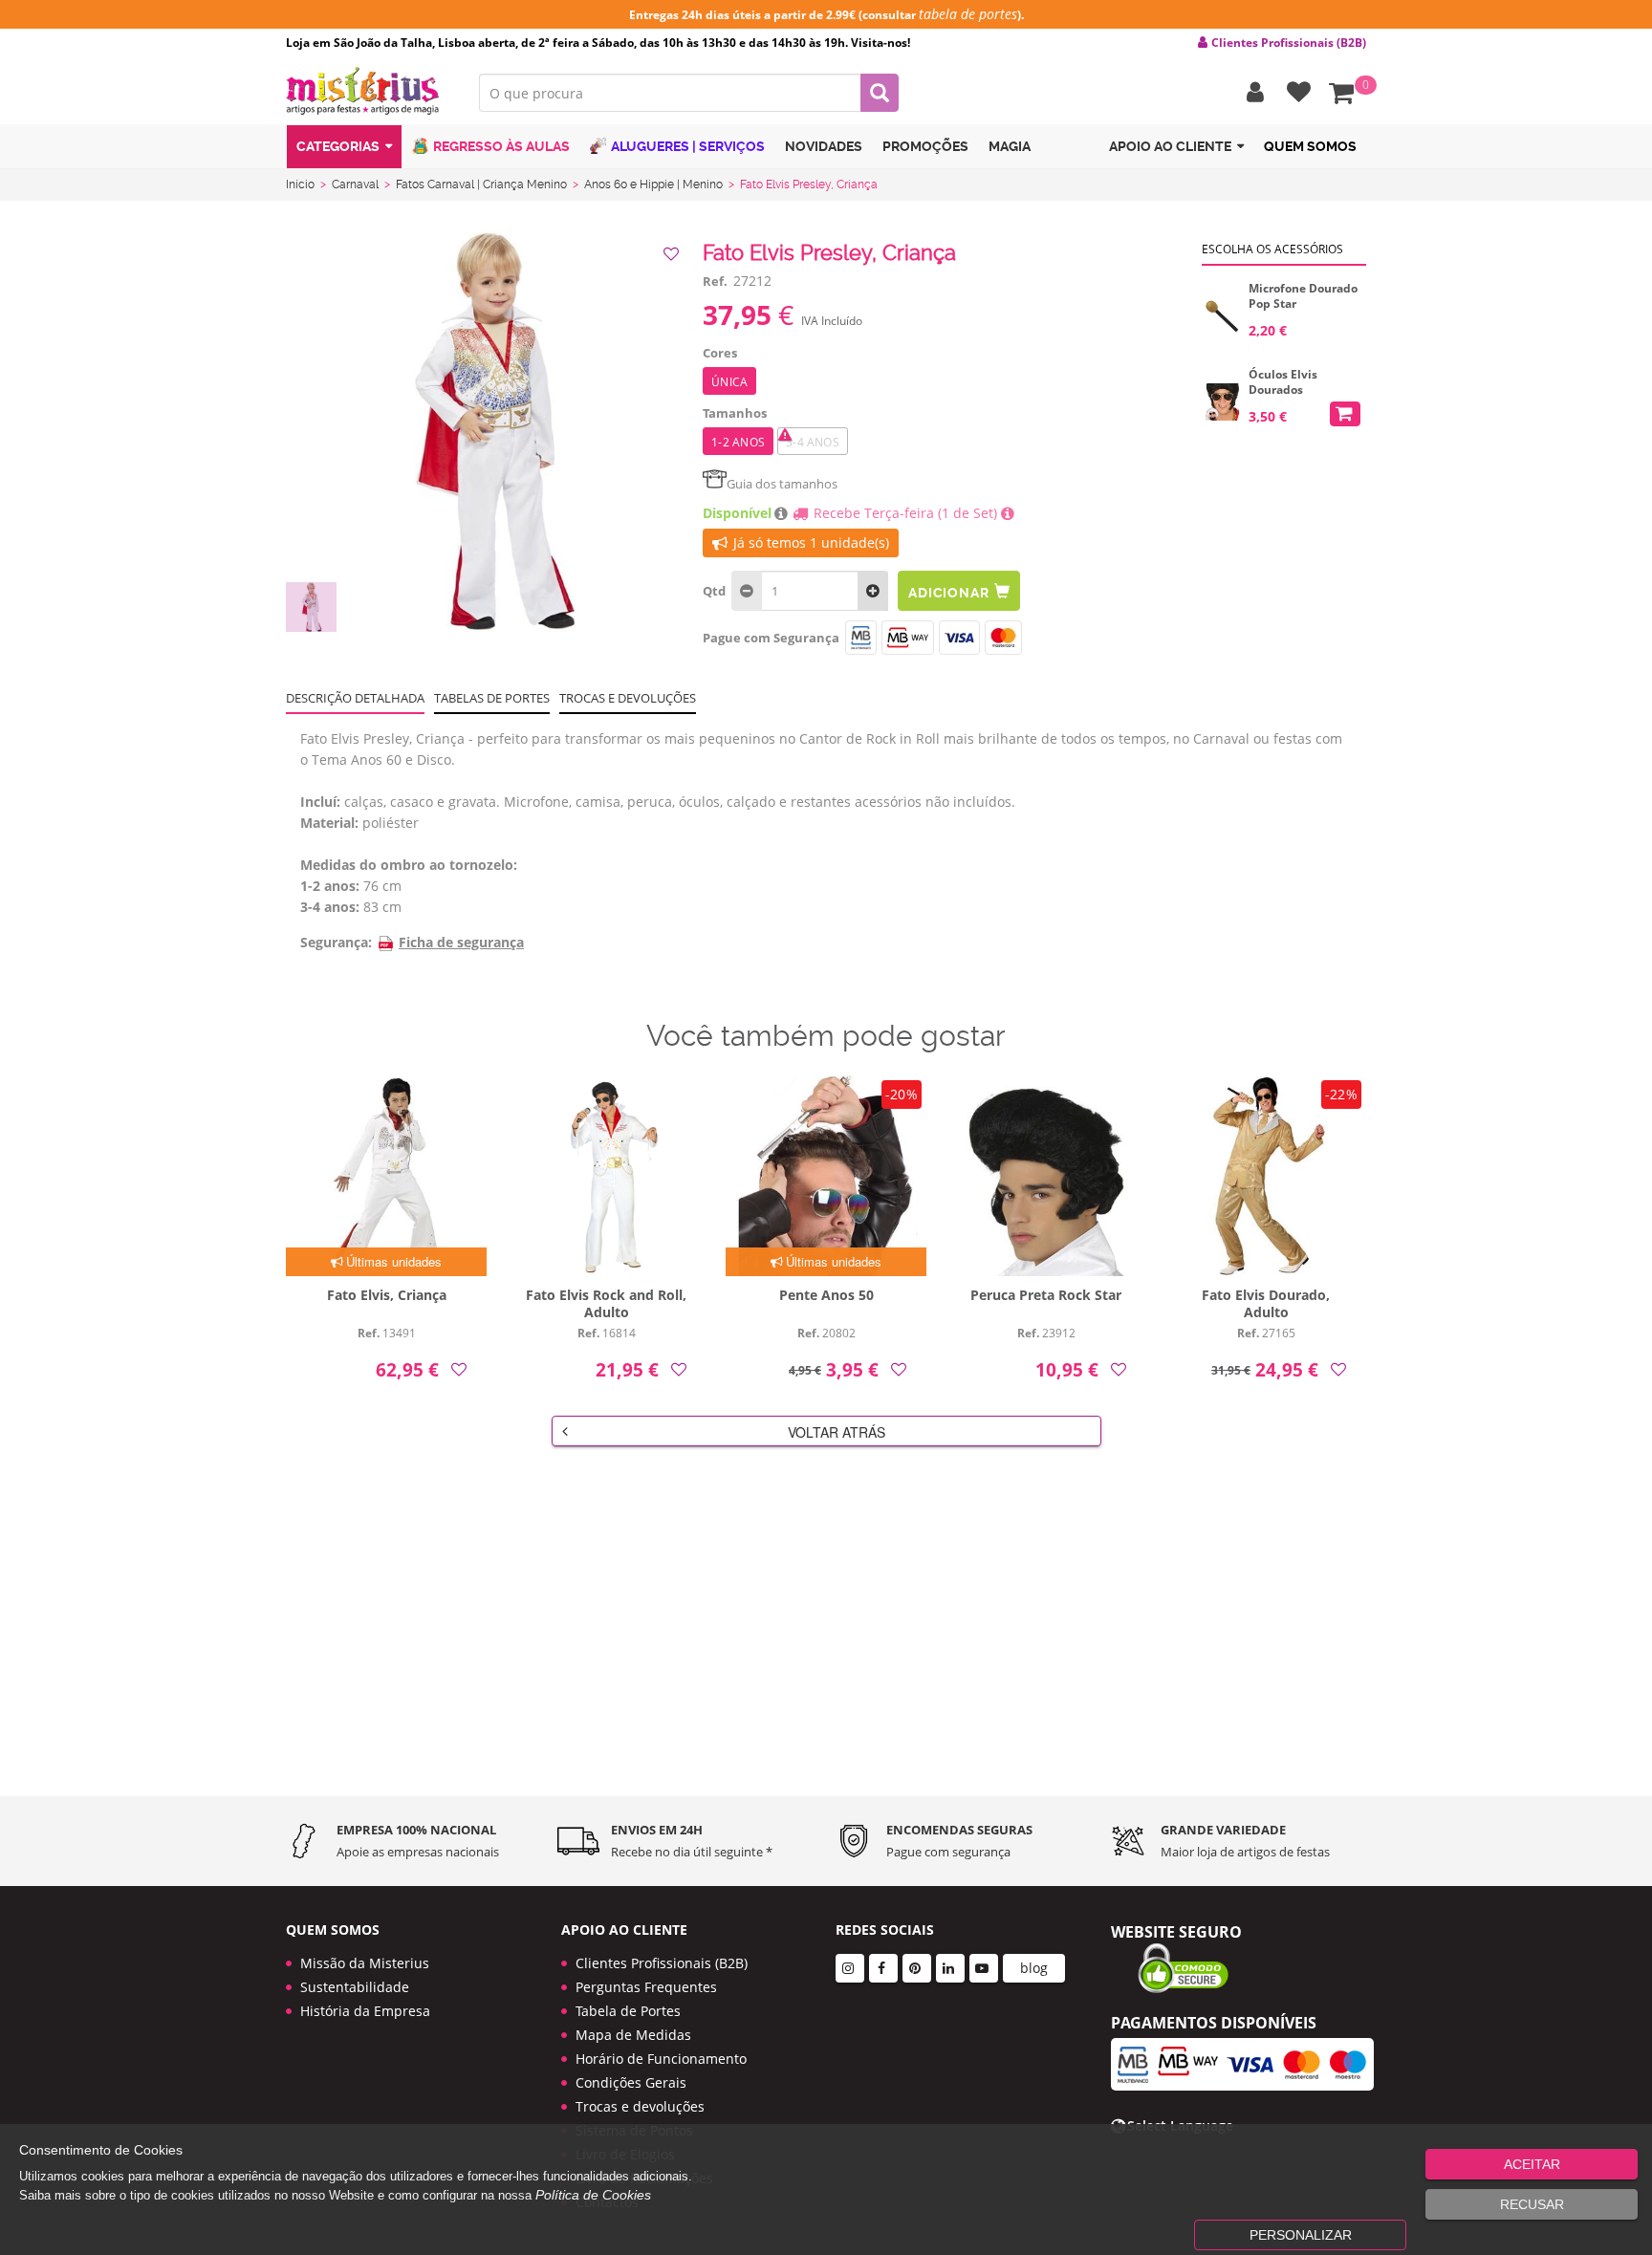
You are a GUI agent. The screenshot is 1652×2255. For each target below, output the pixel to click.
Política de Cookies (593, 2195)
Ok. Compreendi (815, 603)
